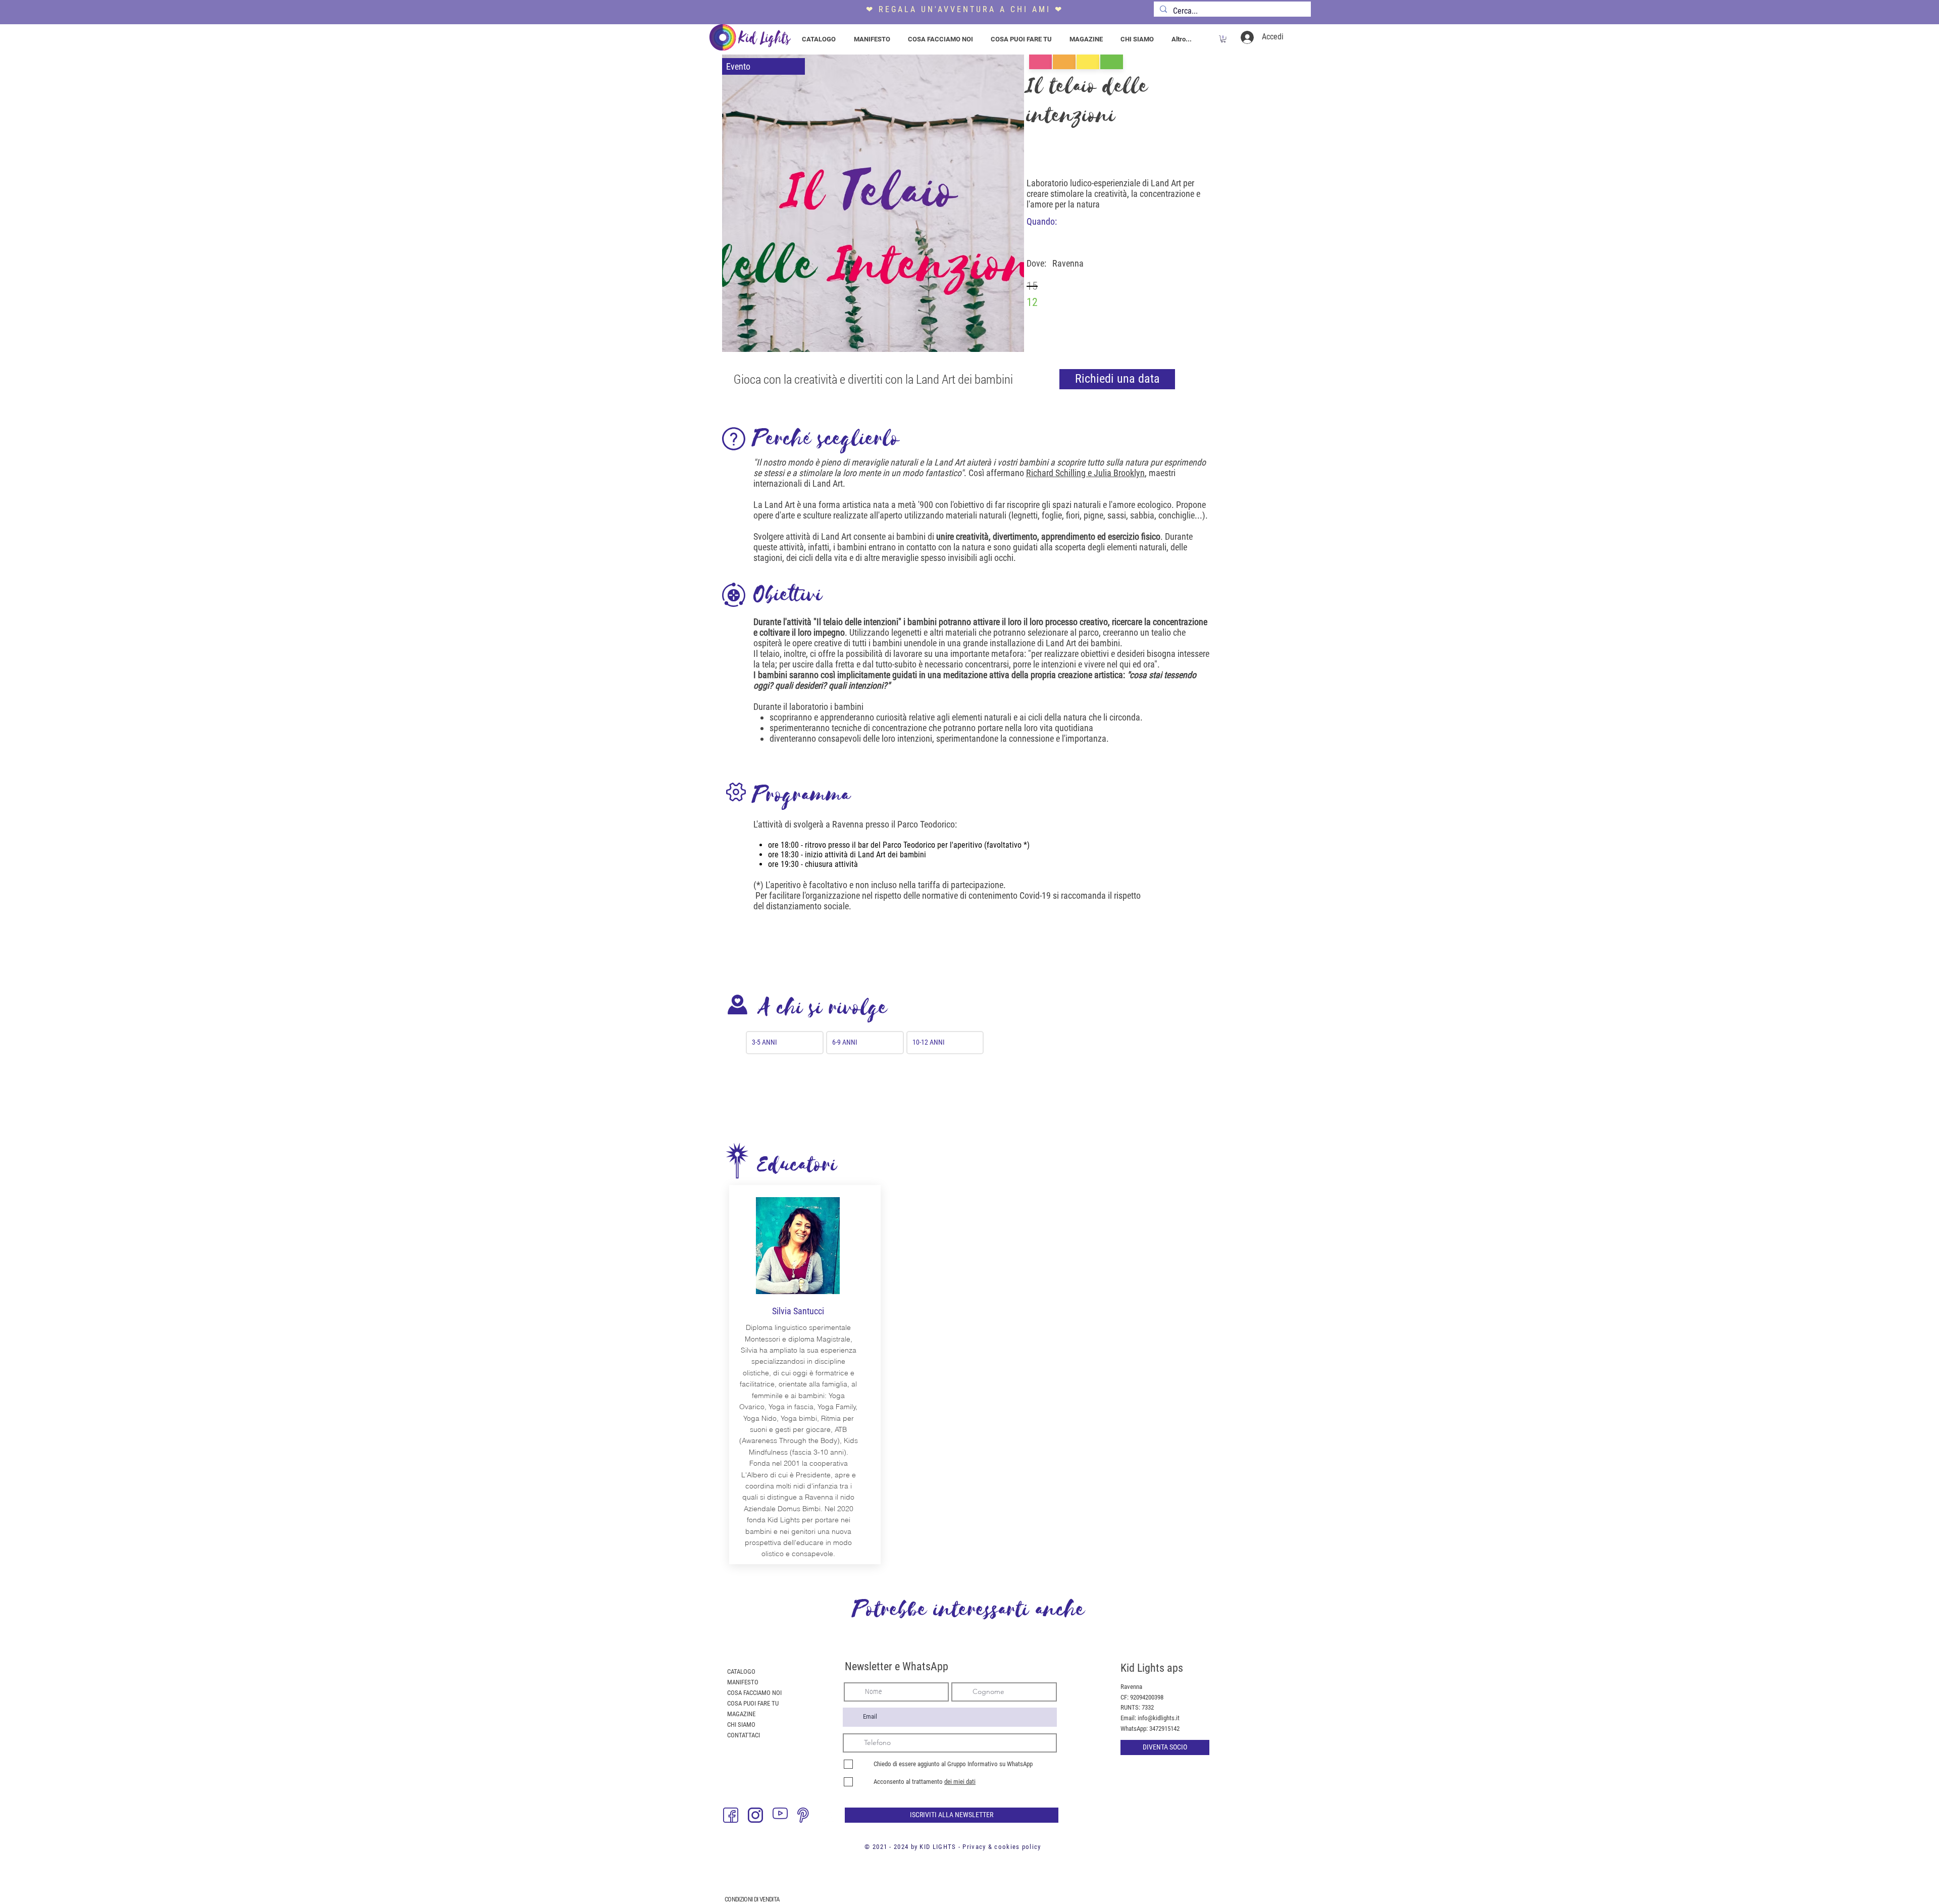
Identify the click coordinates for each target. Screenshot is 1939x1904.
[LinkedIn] (830, 1815)
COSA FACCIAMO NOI (754, 1693)
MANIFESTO (743, 1682)
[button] (1223, 39)
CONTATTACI (744, 1735)
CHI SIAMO (741, 1725)
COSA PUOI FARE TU (753, 1703)
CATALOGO (741, 1671)
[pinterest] (805, 1815)
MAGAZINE (741, 1714)
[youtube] (780, 1815)
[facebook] (731, 1815)
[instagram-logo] (755, 1815)
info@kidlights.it (1159, 1718)
